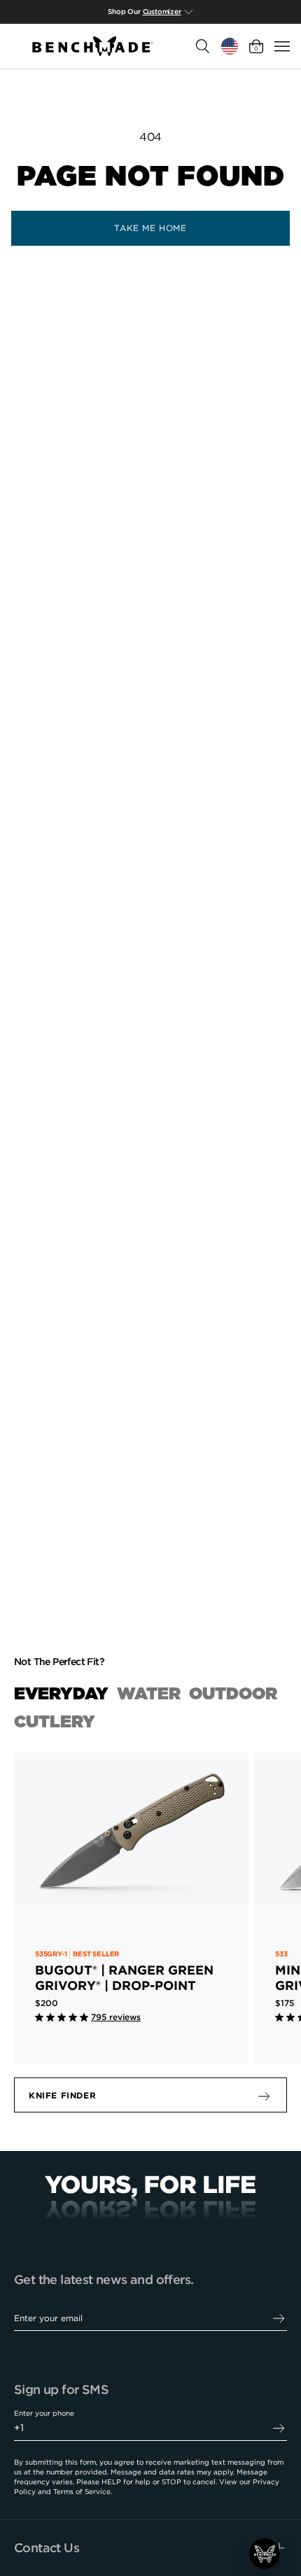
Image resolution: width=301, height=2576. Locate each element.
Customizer (162, 12)
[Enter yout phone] (279, 2428)
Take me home (150, 228)
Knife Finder (62, 2095)
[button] (265, 2554)
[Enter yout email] (279, 2318)
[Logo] (93, 46)
